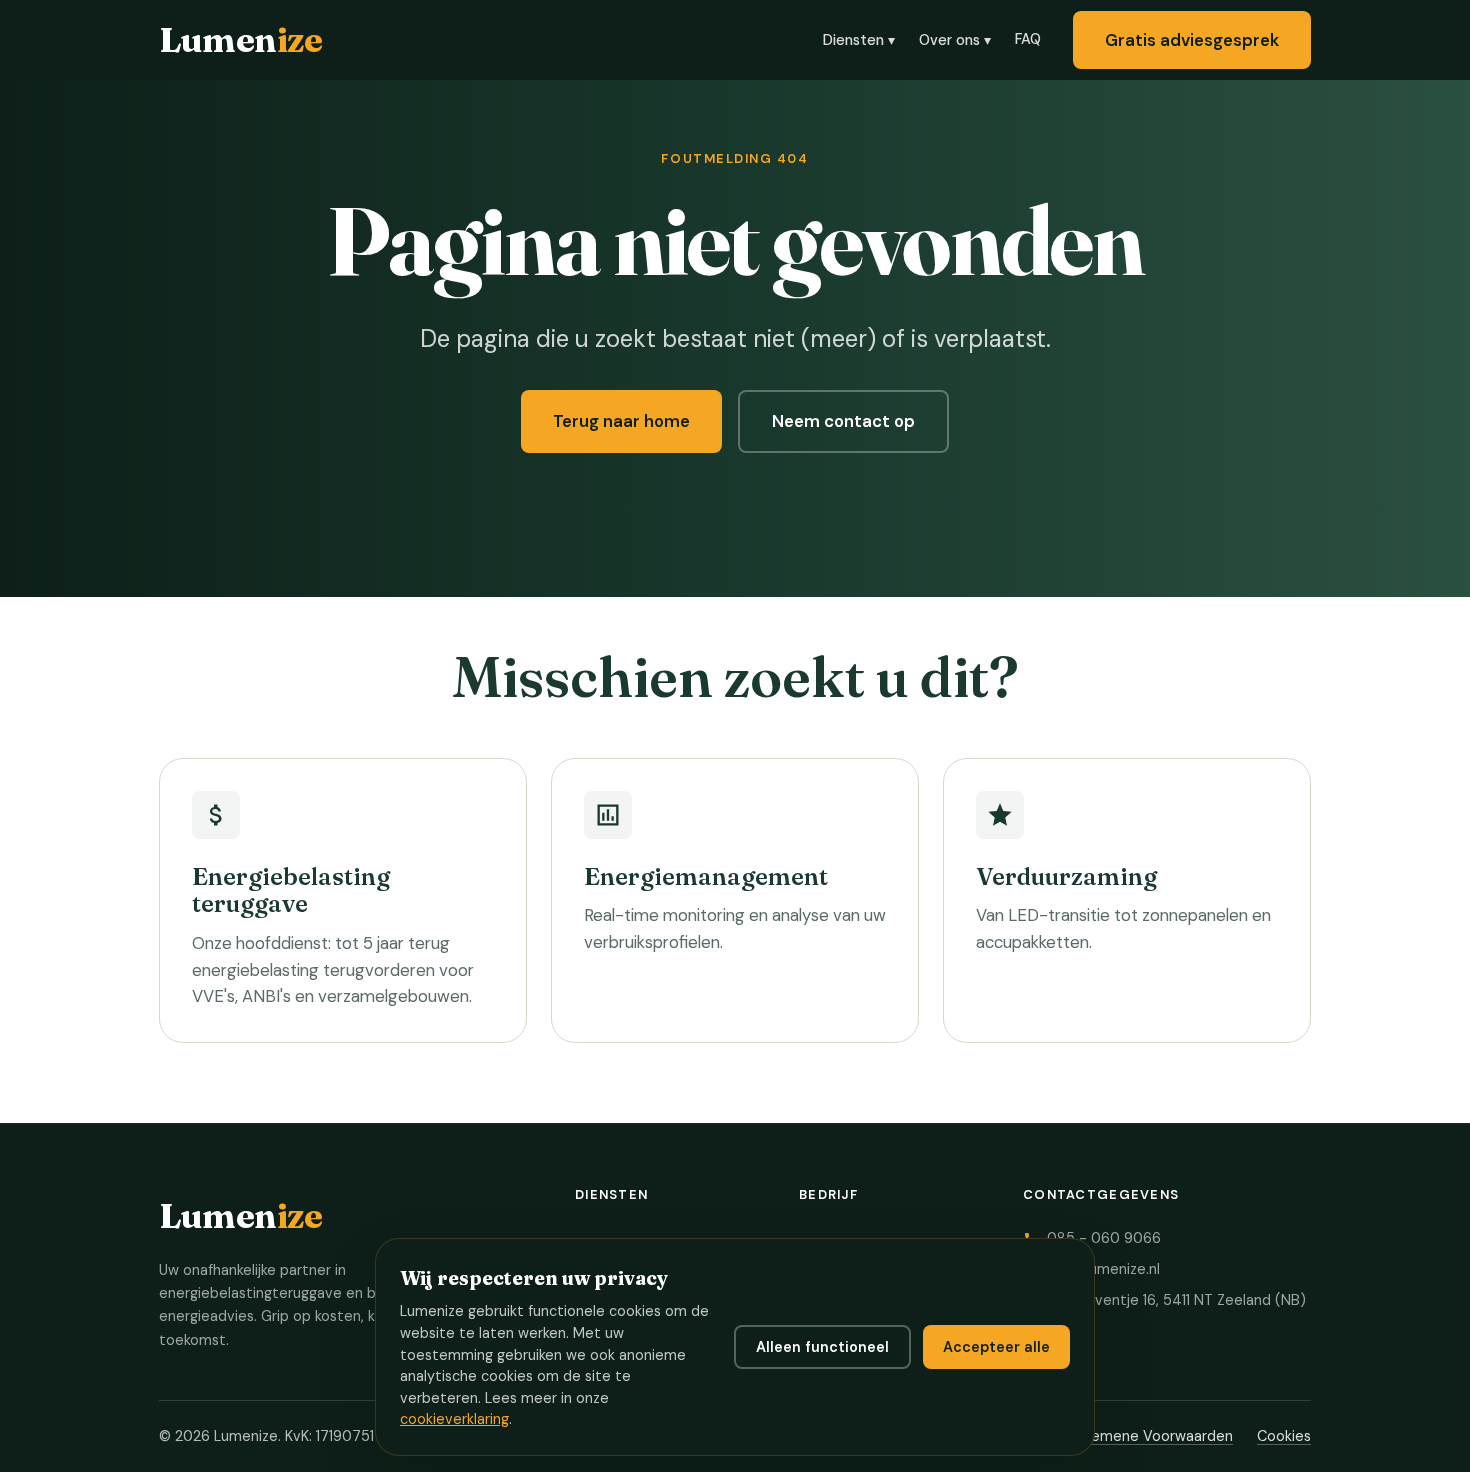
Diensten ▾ (859, 40)
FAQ (1028, 39)
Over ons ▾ (955, 40)
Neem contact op (843, 421)
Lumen (240, 39)
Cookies (1284, 1436)
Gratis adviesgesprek (1192, 40)
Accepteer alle (996, 1347)
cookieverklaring (454, 1419)
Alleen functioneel (822, 1347)
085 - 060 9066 (1104, 1238)
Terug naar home (621, 421)
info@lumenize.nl (1103, 1269)
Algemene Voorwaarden (1151, 1436)
